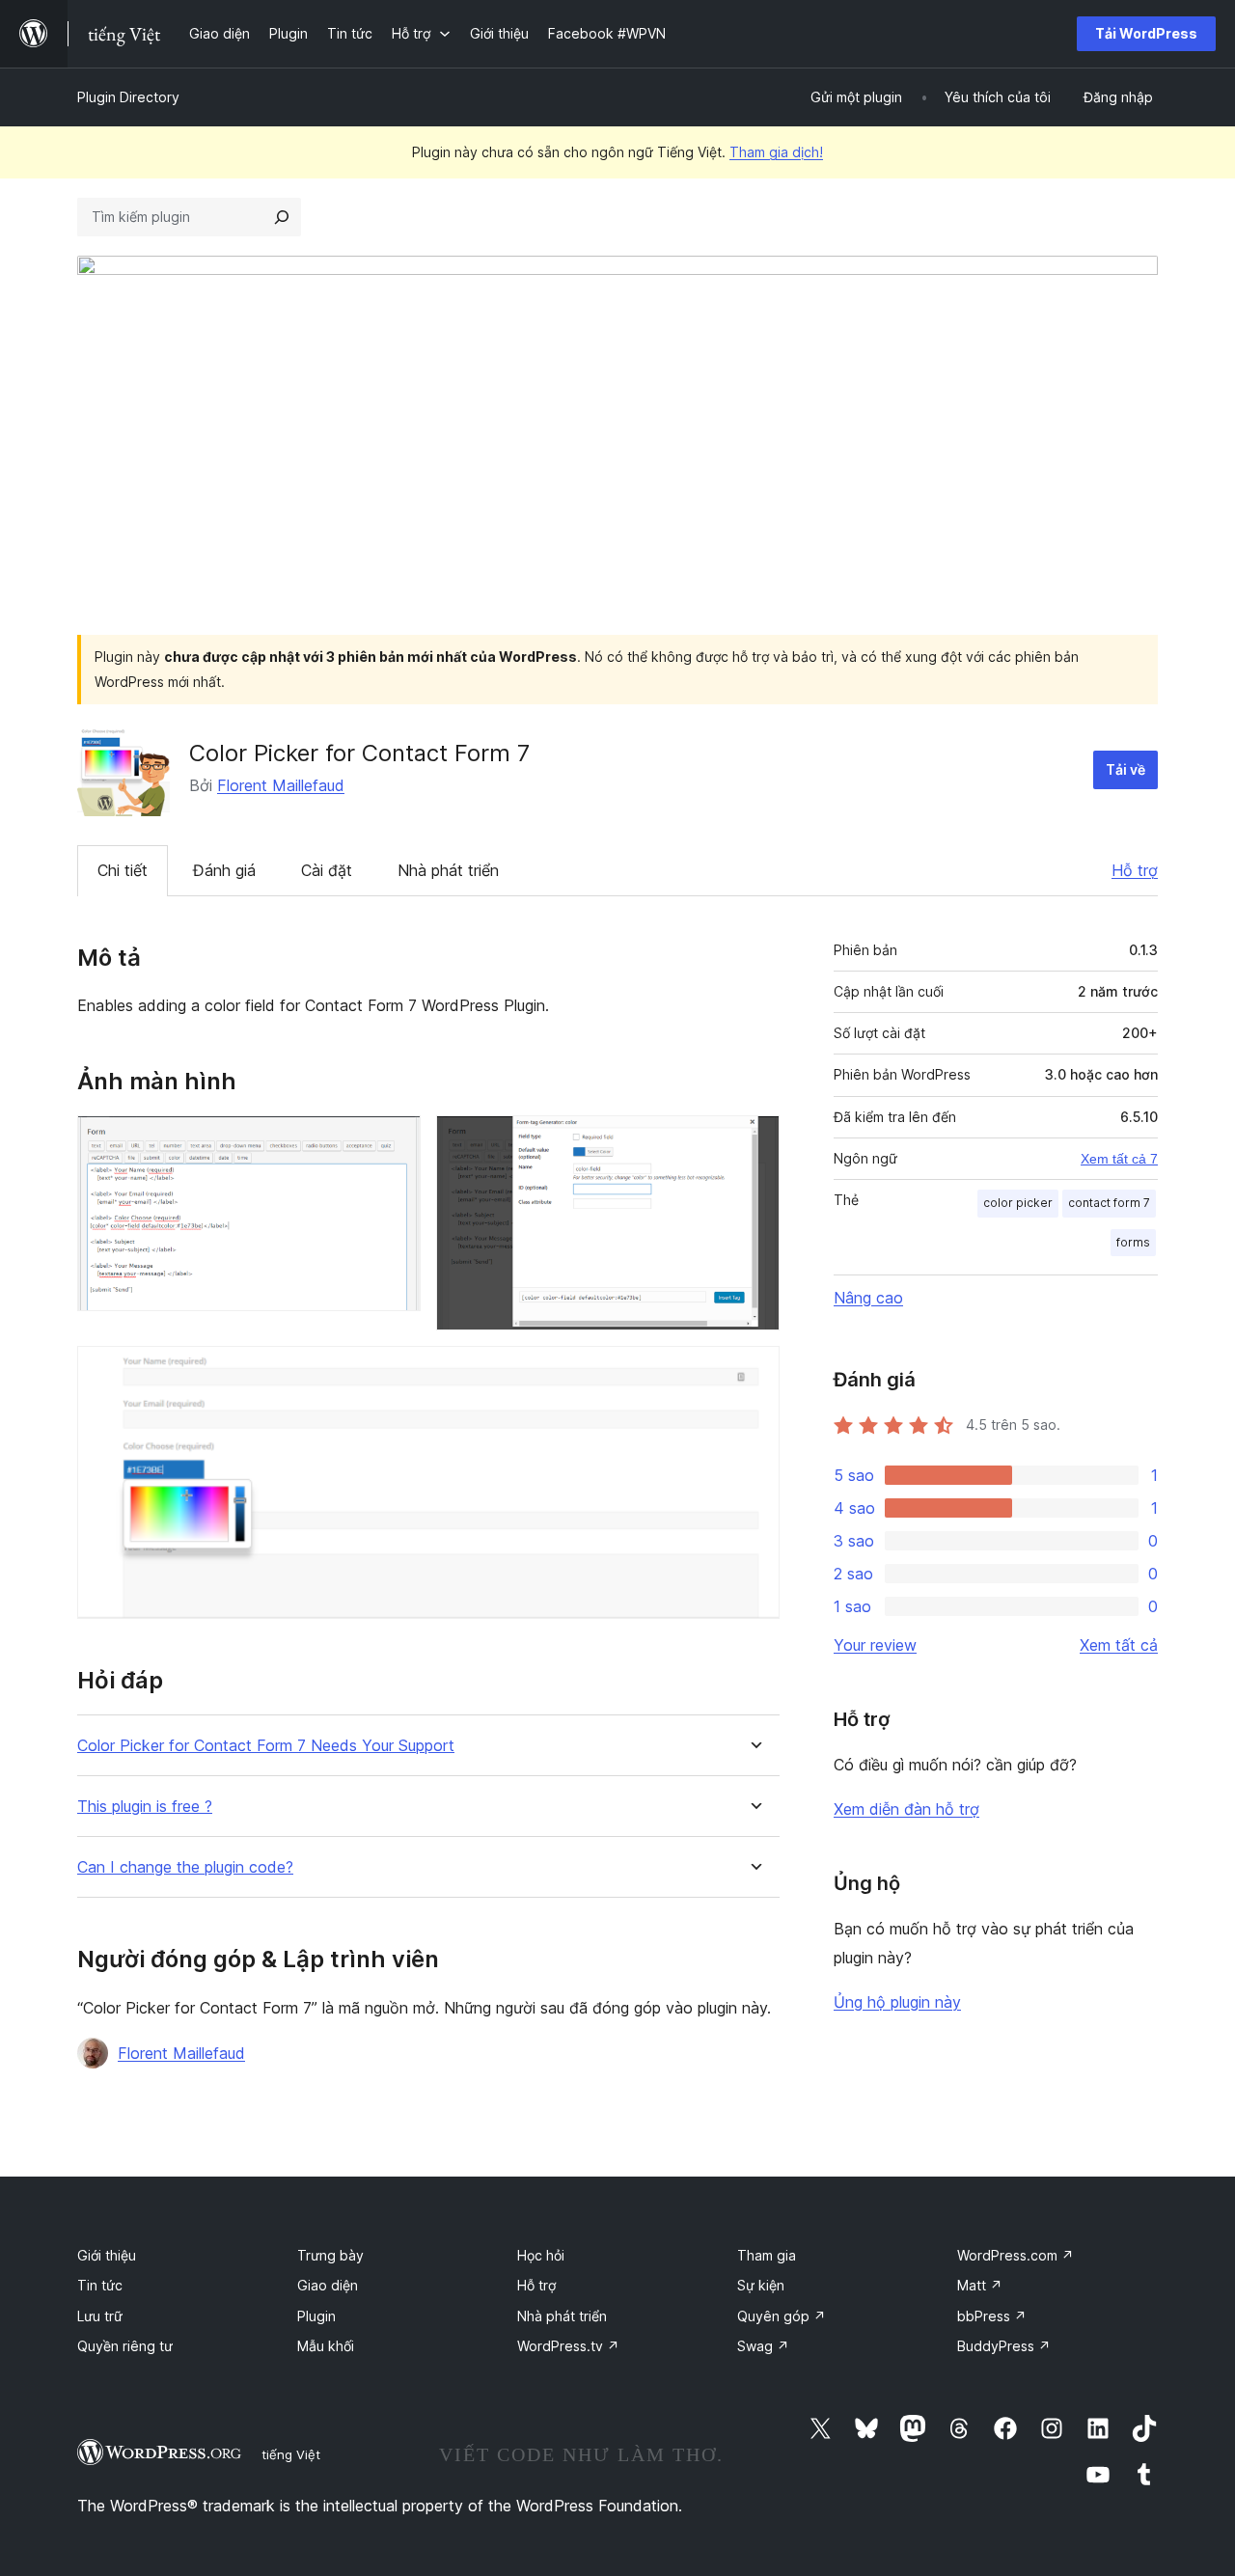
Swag (763, 2346)
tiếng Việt (291, 2454)
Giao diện (328, 2285)
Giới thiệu (107, 2255)
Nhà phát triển (448, 870)
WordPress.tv (568, 2346)
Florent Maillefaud (281, 785)
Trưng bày (330, 2255)
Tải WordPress (1146, 33)
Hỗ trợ (1135, 870)
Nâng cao (868, 1298)
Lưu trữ (100, 2316)
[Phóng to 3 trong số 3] (754, 1372)
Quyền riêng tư (125, 2346)
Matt (980, 2285)
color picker (1018, 1203)
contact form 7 (1109, 1203)
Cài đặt (327, 870)
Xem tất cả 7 (1119, 1159)
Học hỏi (541, 2255)
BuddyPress (1004, 2346)
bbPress (992, 2316)
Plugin (316, 2316)
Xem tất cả (1119, 1645)
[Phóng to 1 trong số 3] (395, 1141)
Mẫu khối (326, 2346)
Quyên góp (782, 2316)
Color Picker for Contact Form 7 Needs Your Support (266, 1746)
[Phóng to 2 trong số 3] (754, 1141)
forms (1133, 1242)
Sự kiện (761, 2285)
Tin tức (100, 2285)
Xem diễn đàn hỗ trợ (906, 1809)
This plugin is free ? (145, 1807)
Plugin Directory (128, 97)
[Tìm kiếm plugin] (282, 217)
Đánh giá (224, 870)
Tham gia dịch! (776, 152)
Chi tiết (123, 870)
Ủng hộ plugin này (897, 2002)
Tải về (1125, 769)
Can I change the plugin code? (185, 1867)
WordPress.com (1015, 2255)
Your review (875, 1645)
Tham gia (767, 2255)
